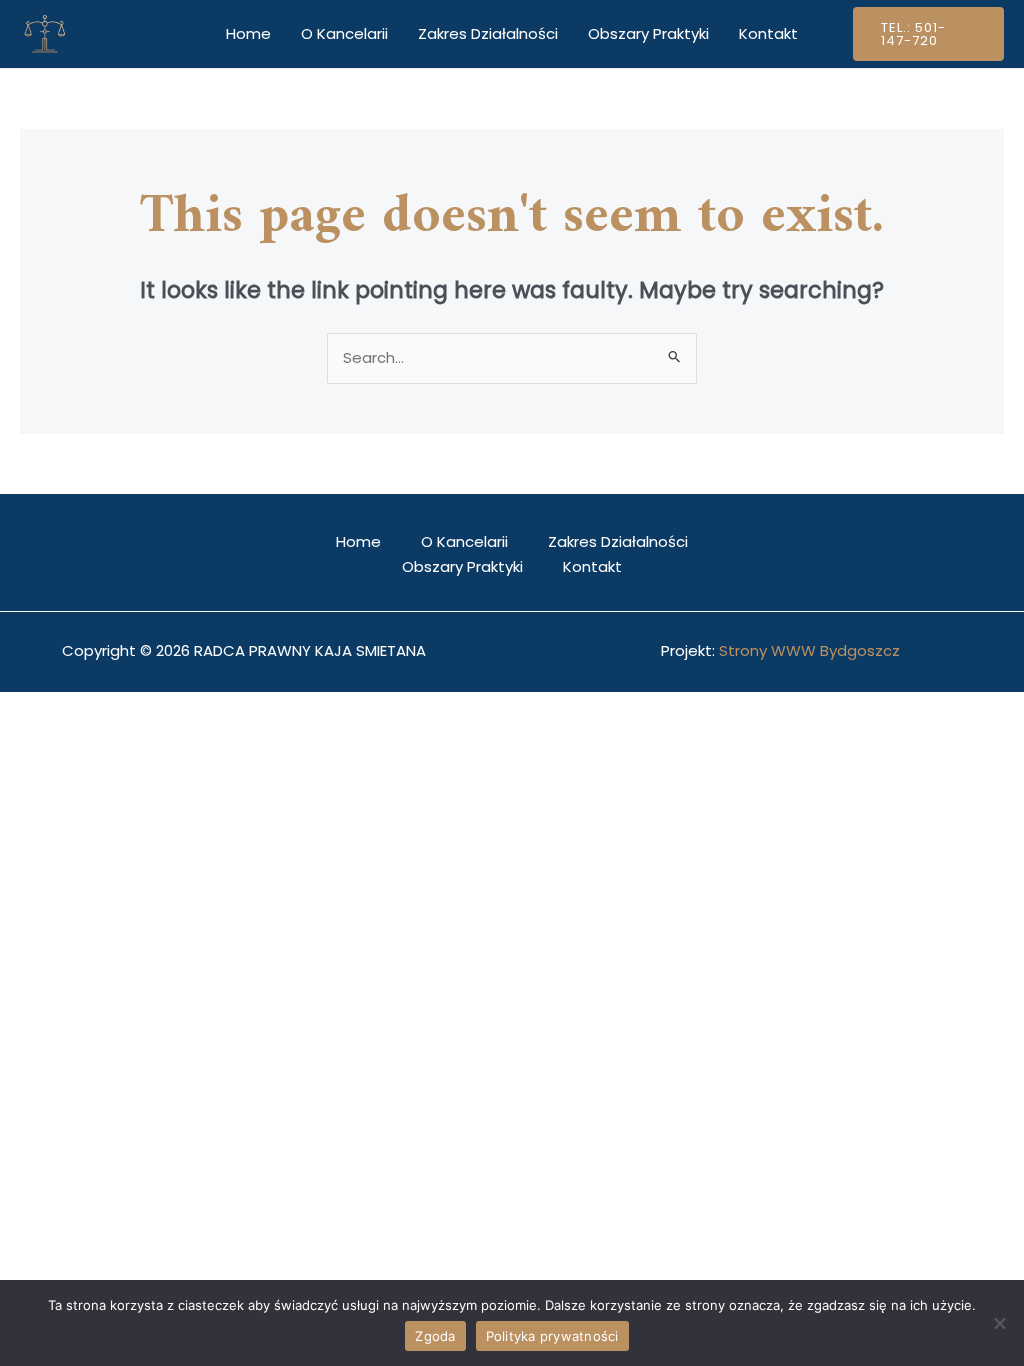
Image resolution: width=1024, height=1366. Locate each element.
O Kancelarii (344, 33)
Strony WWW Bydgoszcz (809, 650)
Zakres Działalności (488, 33)
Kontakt (768, 33)
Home (248, 33)
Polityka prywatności (552, 1336)
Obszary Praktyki (648, 33)
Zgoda (435, 1336)
